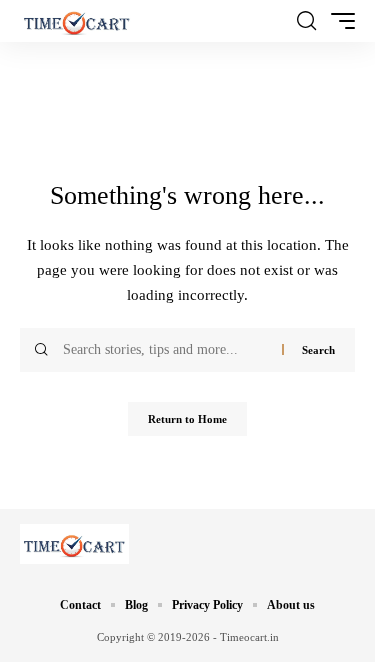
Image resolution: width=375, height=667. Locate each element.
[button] (306, 21)
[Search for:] (165, 350)
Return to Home (187, 419)
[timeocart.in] (77, 21)
